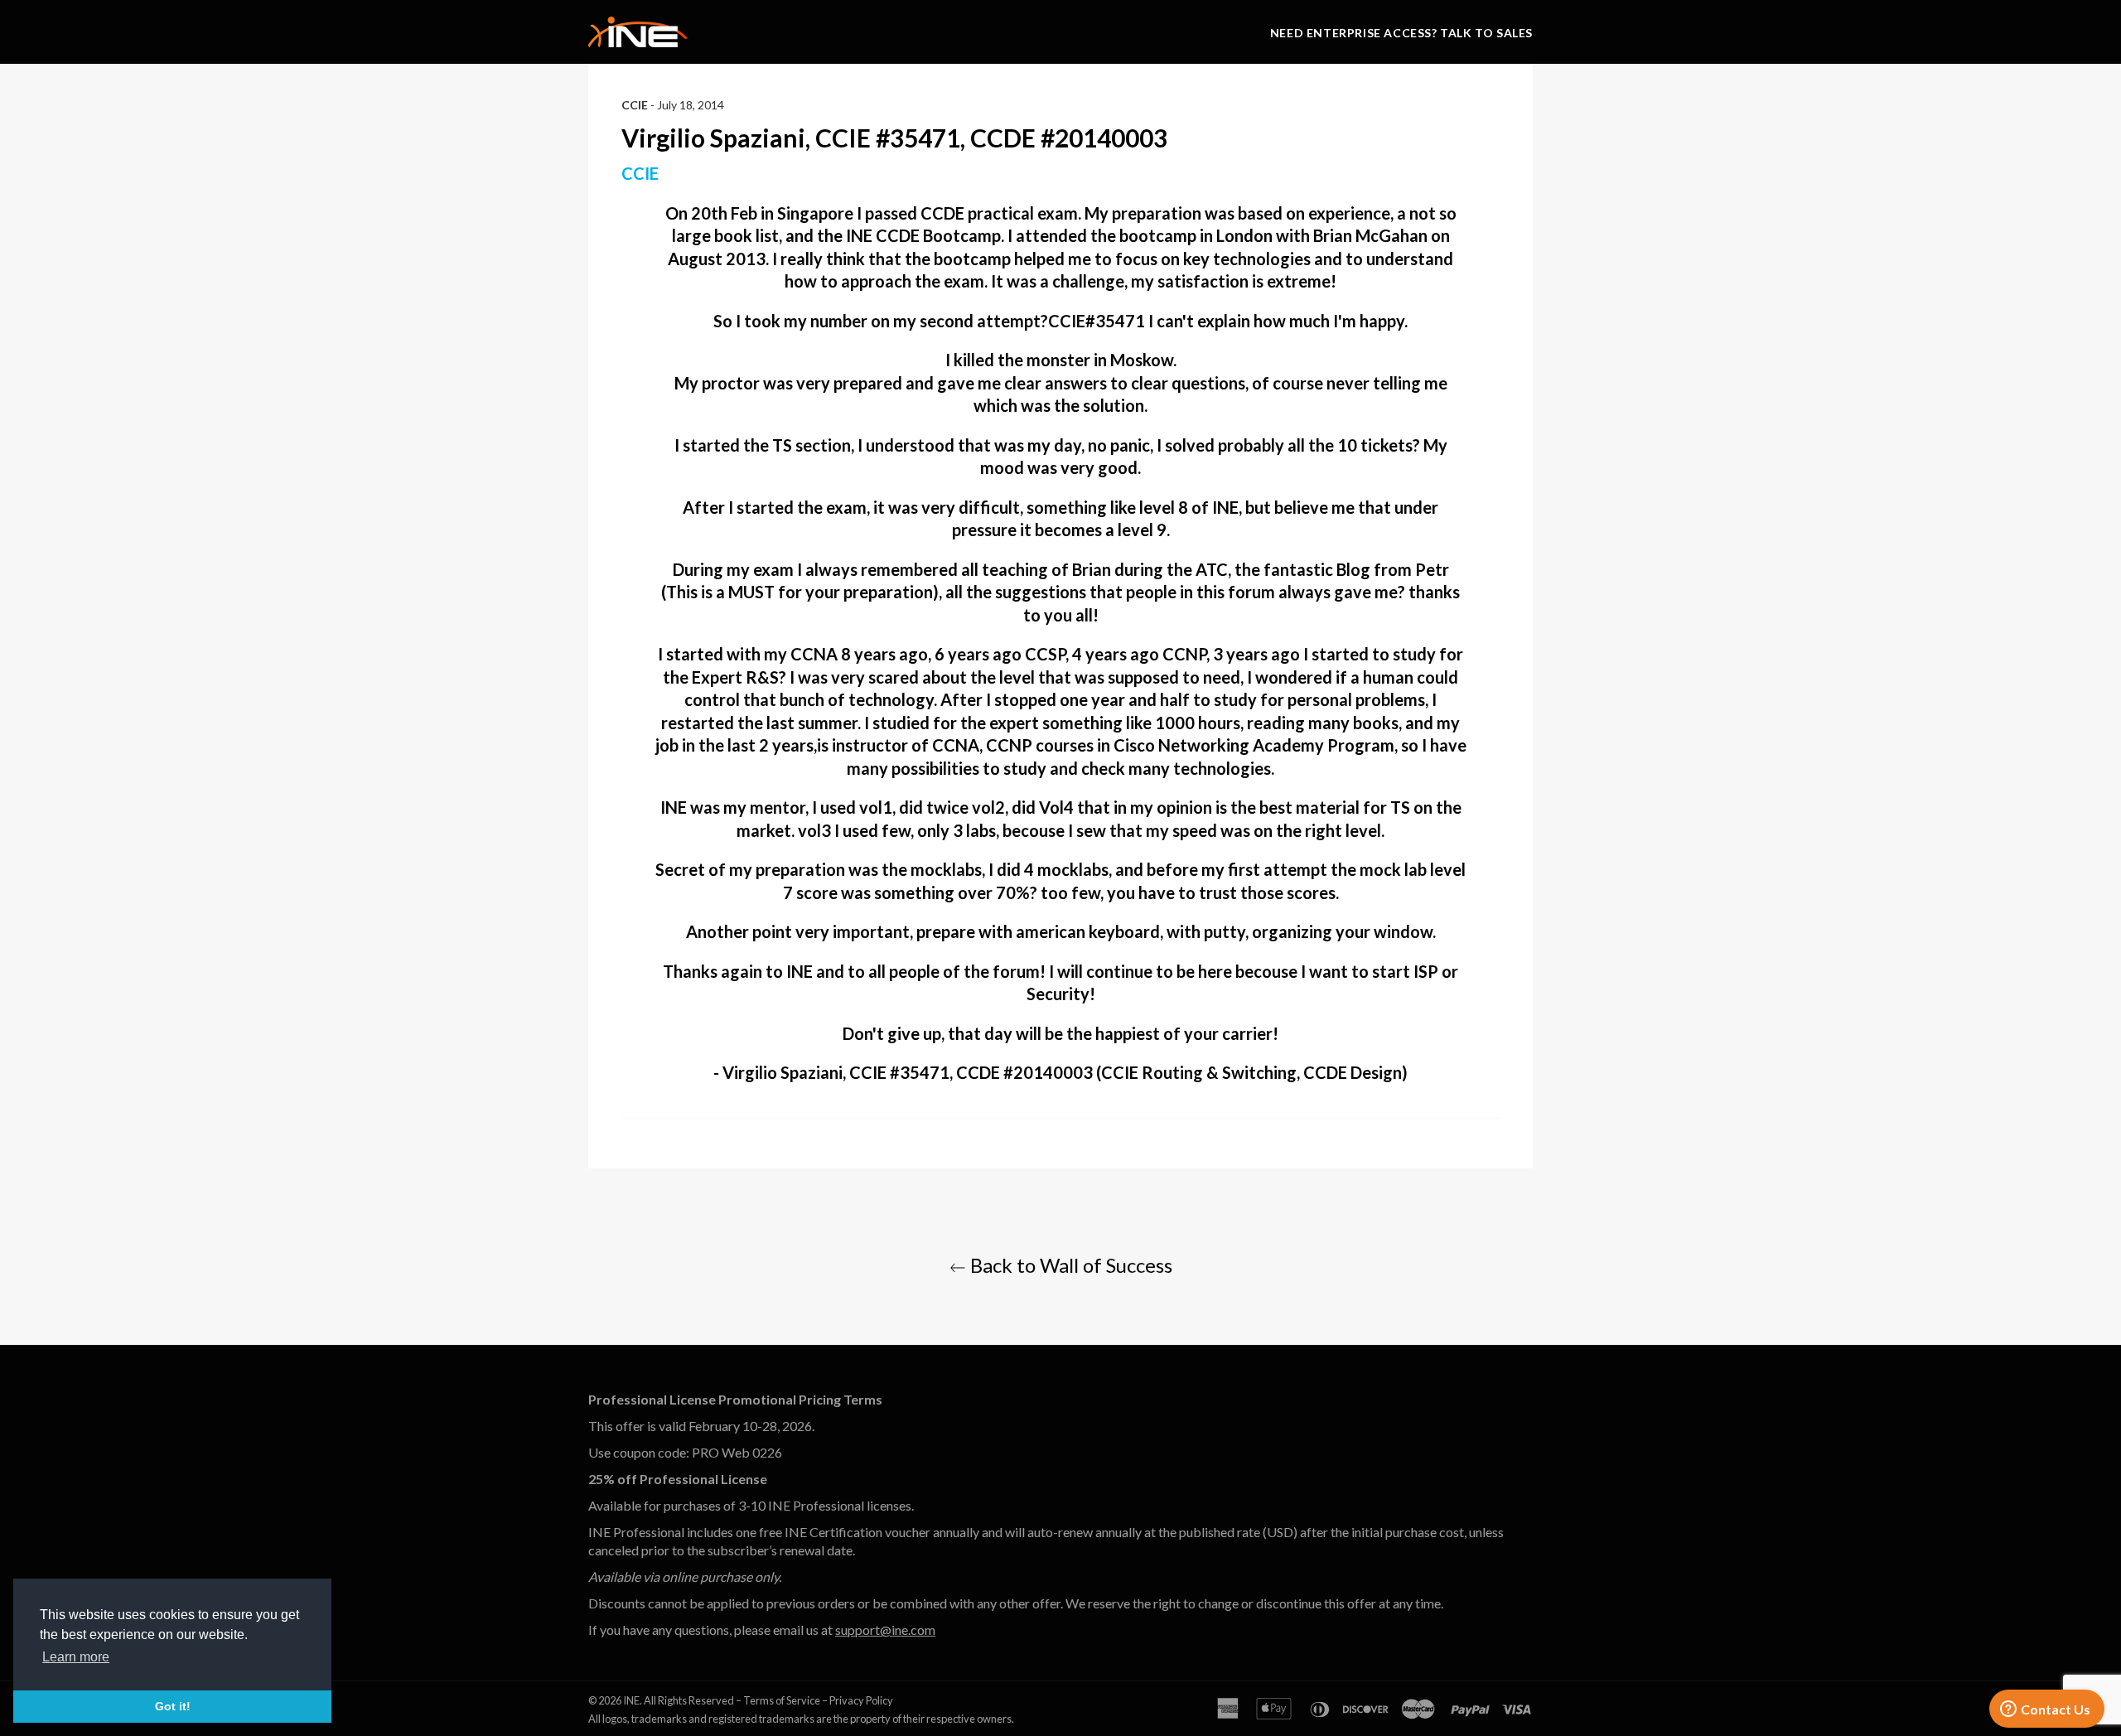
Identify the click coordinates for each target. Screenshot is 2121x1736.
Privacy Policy (861, 1700)
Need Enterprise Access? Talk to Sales (1401, 33)
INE (631, 1700)
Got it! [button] (173, 1706)
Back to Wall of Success (1069, 1265)
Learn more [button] (76, 1657)
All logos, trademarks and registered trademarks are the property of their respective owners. (801, 1719)
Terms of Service (782, 1700)
